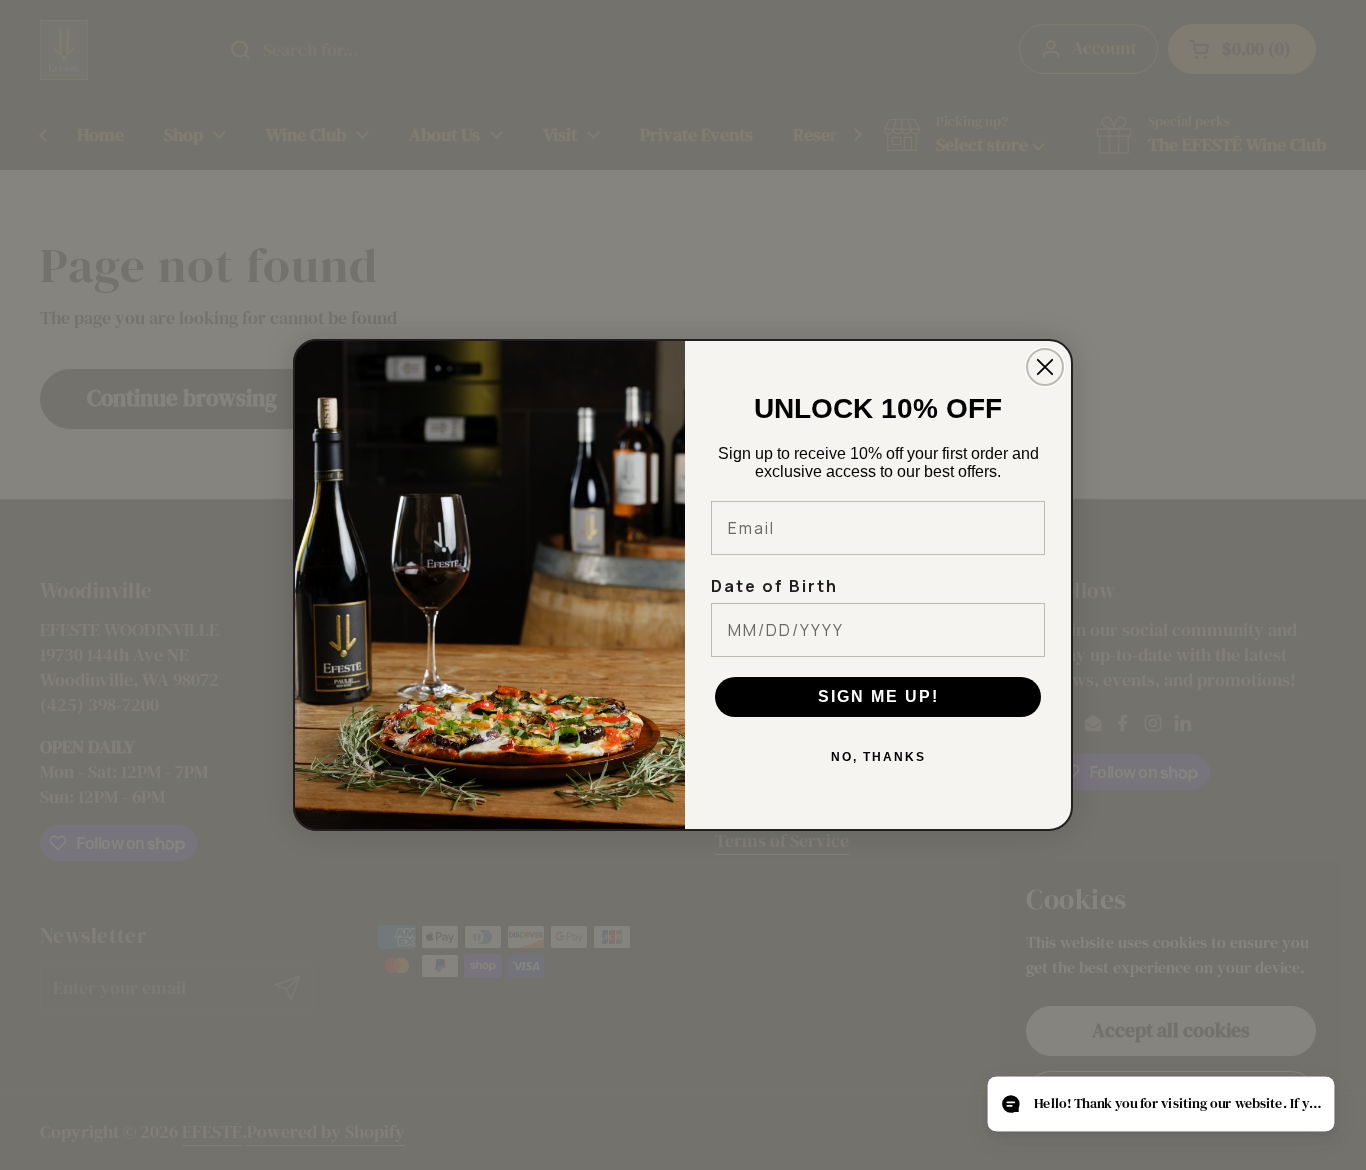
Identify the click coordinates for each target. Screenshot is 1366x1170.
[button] (1160, 1104)
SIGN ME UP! (878, 696)
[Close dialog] (1045, 367)
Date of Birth (774, 586)
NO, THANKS (878, 757)
